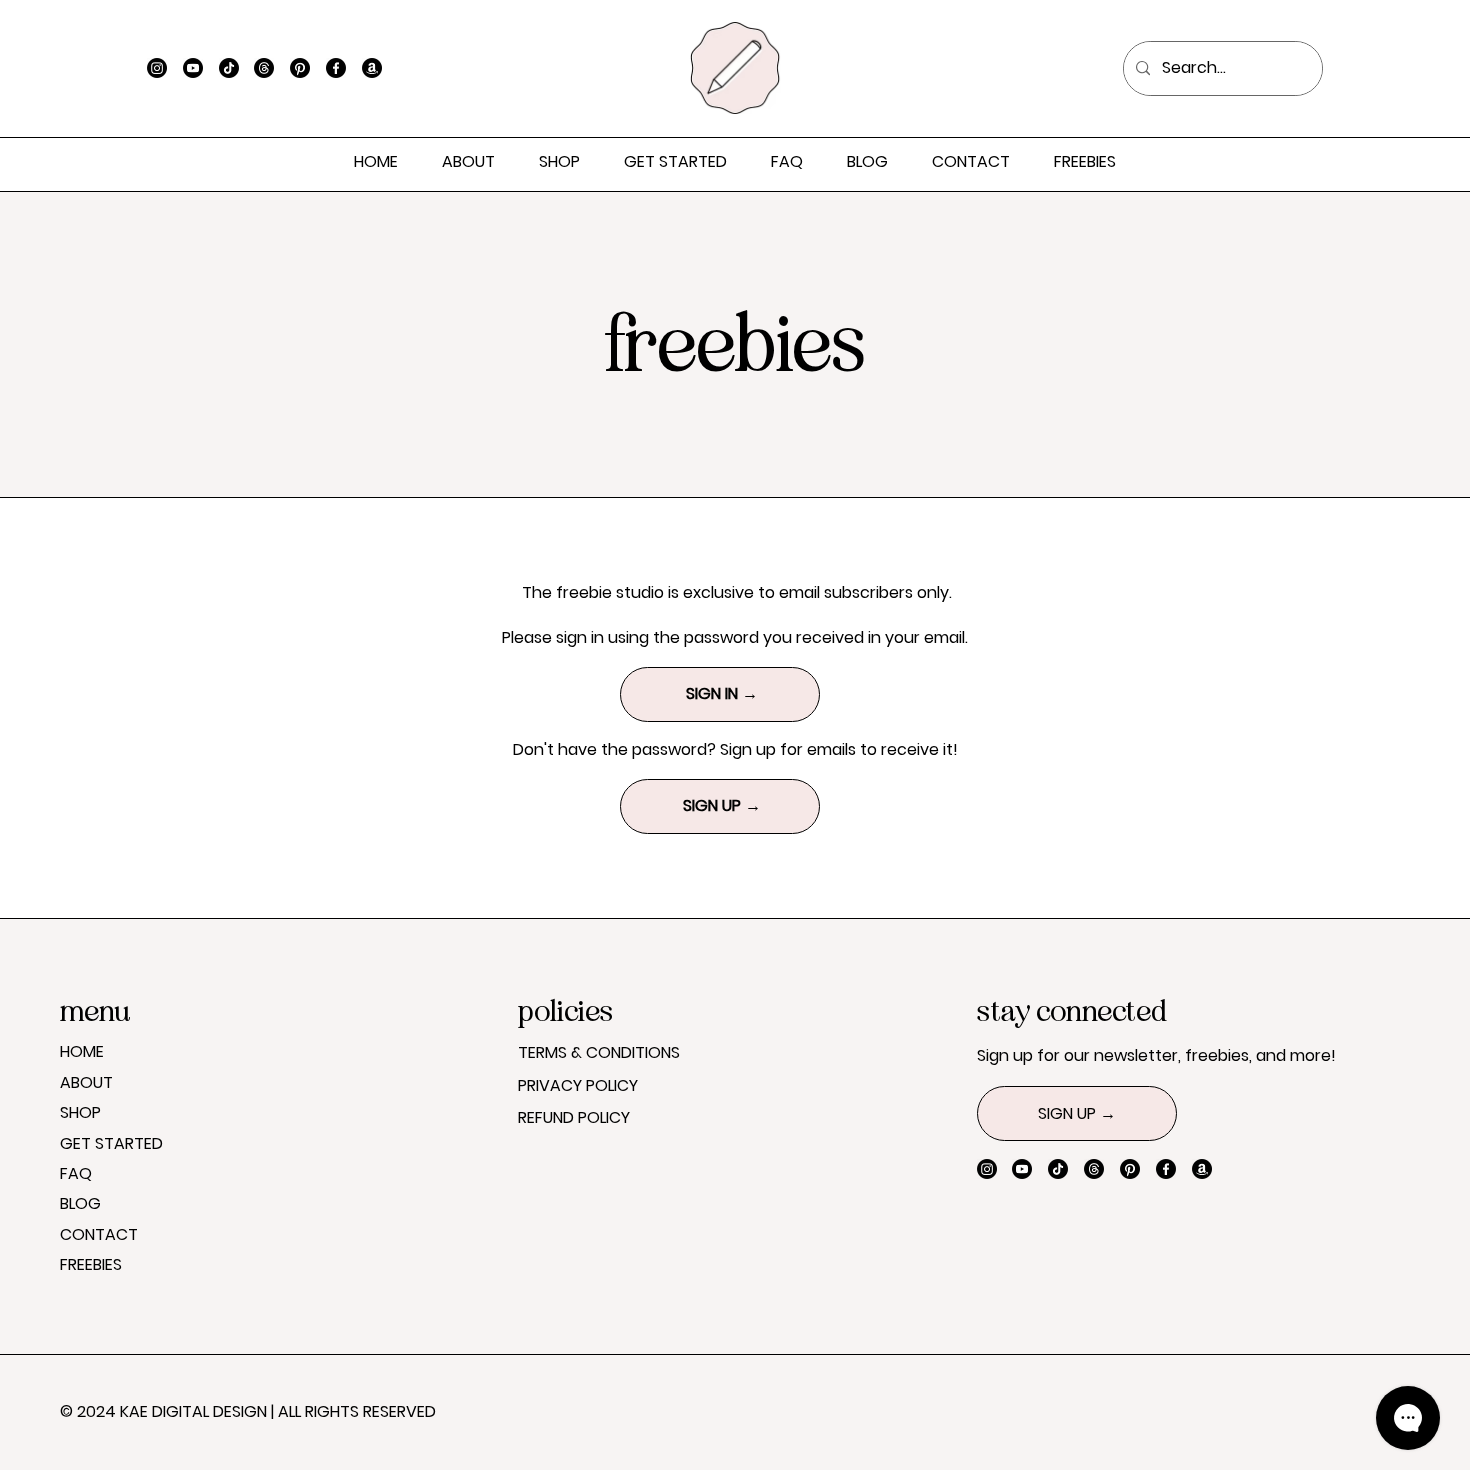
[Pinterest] (300, 68)
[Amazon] (372, 68)
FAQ (76, 1173)
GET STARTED (111, 1143)
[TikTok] (229, 68)
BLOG (80, 1203)
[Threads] (264, 68)
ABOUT (86, 1082)
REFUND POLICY (574, 1117)
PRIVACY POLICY (578, 1085)
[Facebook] (336, 68)
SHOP (80, 1112)
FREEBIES (91, 1264)
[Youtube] (193, 68)
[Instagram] (157, 68)
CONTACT (99, 1234)
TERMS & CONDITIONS (599, 1052)
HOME (82, 1051)
